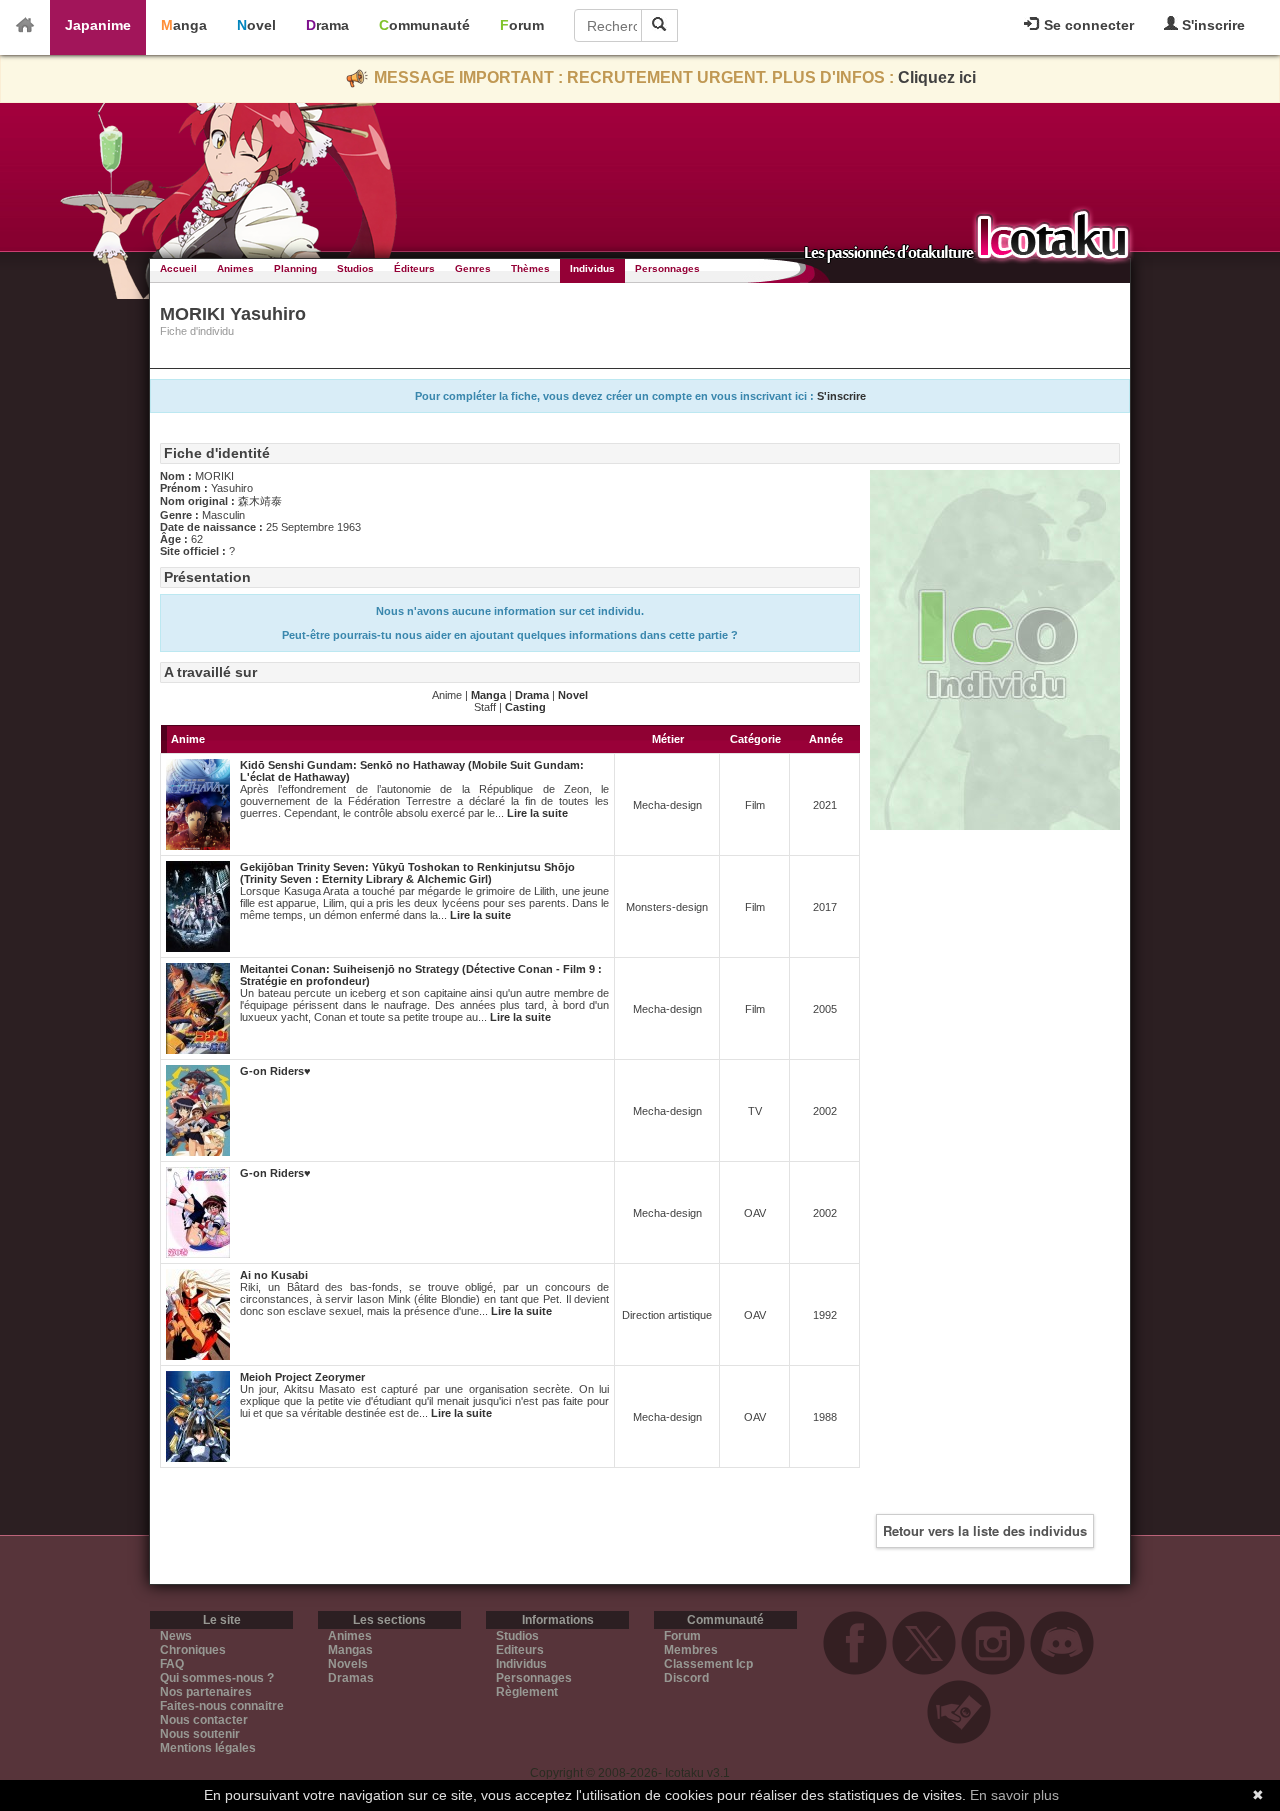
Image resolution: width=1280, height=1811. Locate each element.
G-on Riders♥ (275, 1071)
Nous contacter (204, 1720)
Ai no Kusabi (274, 1275)
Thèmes (530, 268)
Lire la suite (537, 813)
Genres (473, 268)
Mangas (350, 1650)
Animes (235, 268)
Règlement (527, 1692)
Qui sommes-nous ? (217, 1678)
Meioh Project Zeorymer (302, 1377)
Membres (691, 1650)
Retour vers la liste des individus (985, 1530)
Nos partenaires (206, 1692)
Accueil (178, 268)
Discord (686, 1678)
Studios (355, 268)
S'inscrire (1211, 25)
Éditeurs (414, 268)
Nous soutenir (200, 1734)
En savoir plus (1014, 1795)
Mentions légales (208, 1748)
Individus (592, 268)
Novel (256, 25)
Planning (295, 268)
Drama (327, 25)
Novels (348, 1664)
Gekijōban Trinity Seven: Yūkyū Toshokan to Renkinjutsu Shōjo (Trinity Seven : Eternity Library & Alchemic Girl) (407, 873)
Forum (522, 25)
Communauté (424, 25)
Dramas (351, 1678)
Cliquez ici (937, 77)
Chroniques (193, 1650)
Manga (184, 25)
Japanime (98, 25)
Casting (525, 707)
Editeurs (520, 1650)
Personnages (667, 268)
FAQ (172, 1664)
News (176, 1636)
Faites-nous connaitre (222, 1706)
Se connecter (1087, 25)
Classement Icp (708, 1664)
